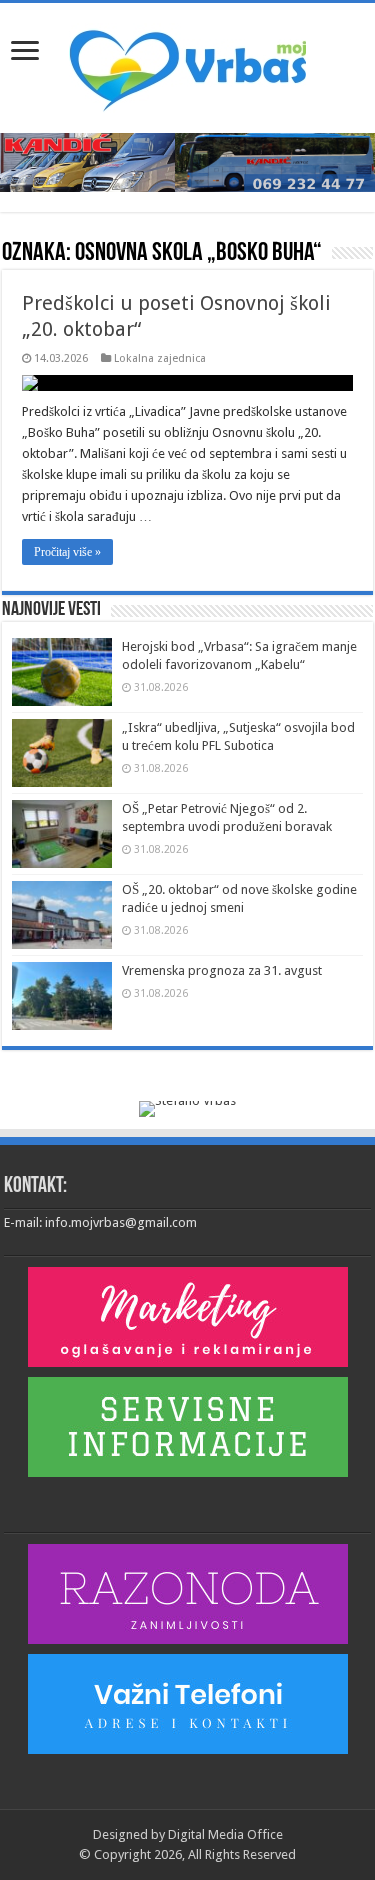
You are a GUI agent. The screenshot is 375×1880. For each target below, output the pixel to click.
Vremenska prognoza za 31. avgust (222, 970)
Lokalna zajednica (160, 358)
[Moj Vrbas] (187, 64)
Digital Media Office (225, 1834)
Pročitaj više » (67, 552)
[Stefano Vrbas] (187, 1108)
